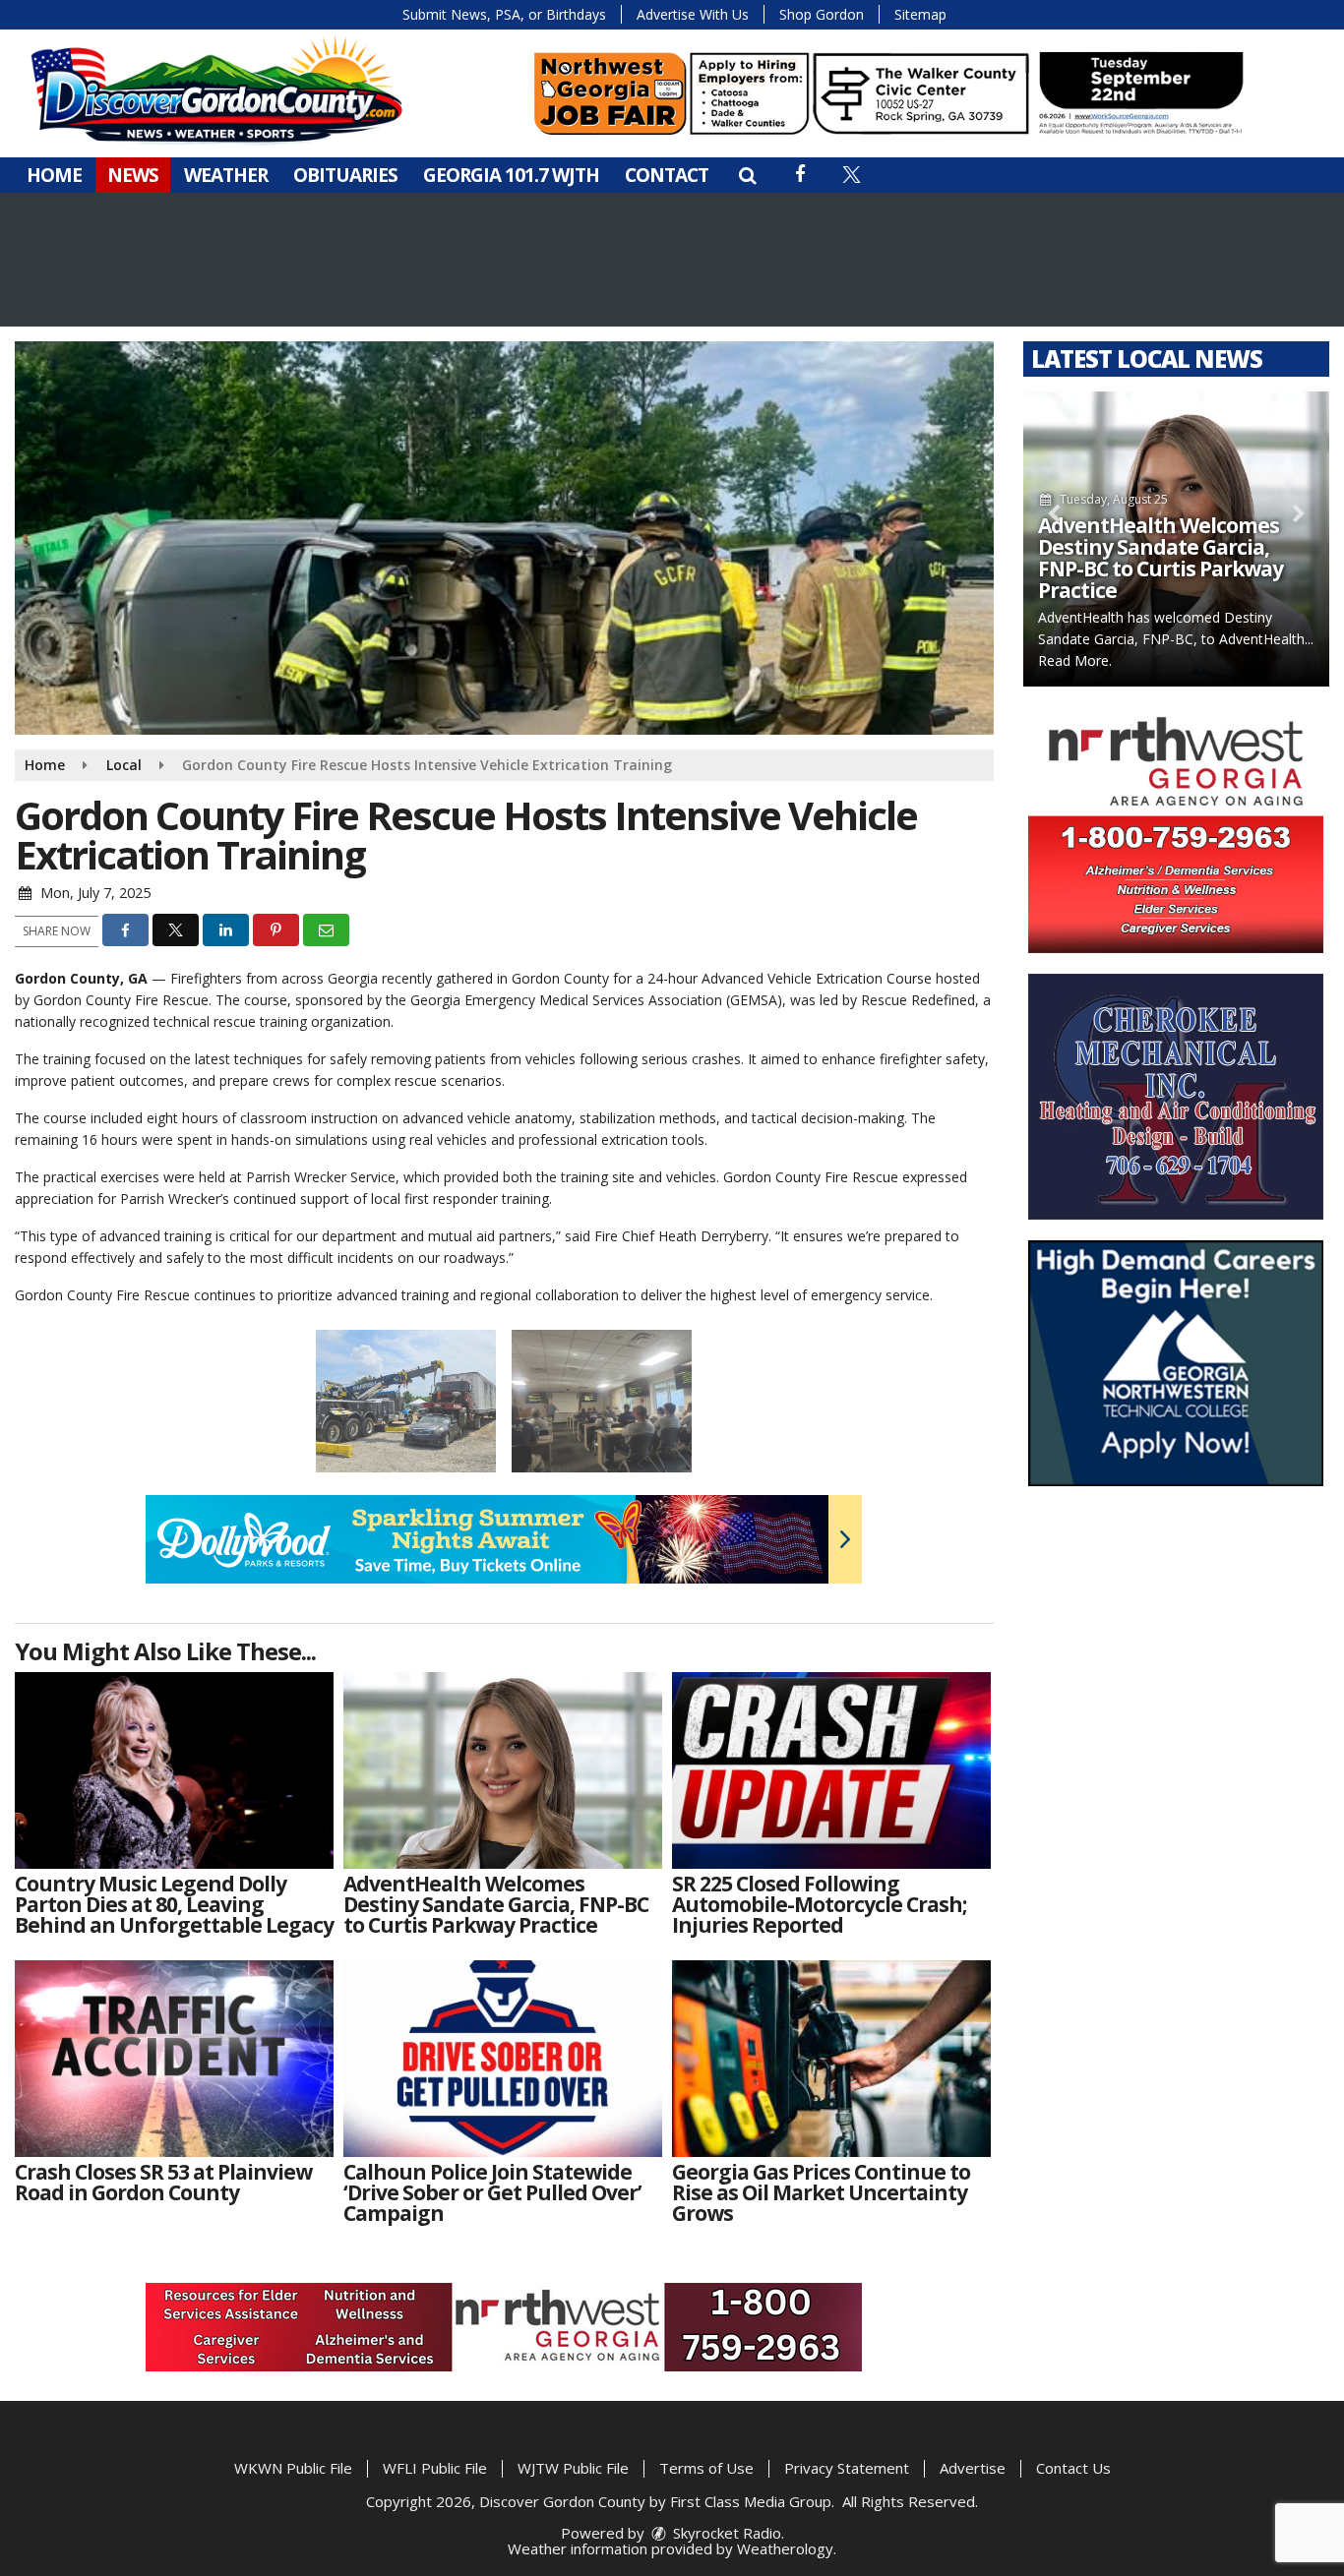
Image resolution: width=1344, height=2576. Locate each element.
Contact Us (1073, 2468)
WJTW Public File (573, 2468)
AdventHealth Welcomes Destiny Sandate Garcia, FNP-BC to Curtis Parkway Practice (1161, 558)
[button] (747, 175)
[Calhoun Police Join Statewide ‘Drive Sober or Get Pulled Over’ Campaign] (503, 2059)
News (133, 175)
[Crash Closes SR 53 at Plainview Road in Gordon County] (174, 2059)
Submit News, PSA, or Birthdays (504, 14)
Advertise (973, 2468)
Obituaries (345, 175)
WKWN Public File (293, 2468)
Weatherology (785, 2548)
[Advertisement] (888, 93)
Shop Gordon (822, 14)
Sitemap (920, 14)
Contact (667, 175)
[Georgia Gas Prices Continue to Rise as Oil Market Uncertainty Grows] (831, 2059)
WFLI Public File (435, 2468)
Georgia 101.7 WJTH (511, 175)
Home (54, 175)
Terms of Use (706, 2468)
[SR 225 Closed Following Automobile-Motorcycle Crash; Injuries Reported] (831, 1770)
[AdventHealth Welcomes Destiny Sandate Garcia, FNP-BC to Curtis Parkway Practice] (503, 1770)
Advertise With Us (693, 14)
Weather (226, 175)
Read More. (1075, 660)
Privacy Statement (847, 2468)
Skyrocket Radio (725, 2533)
